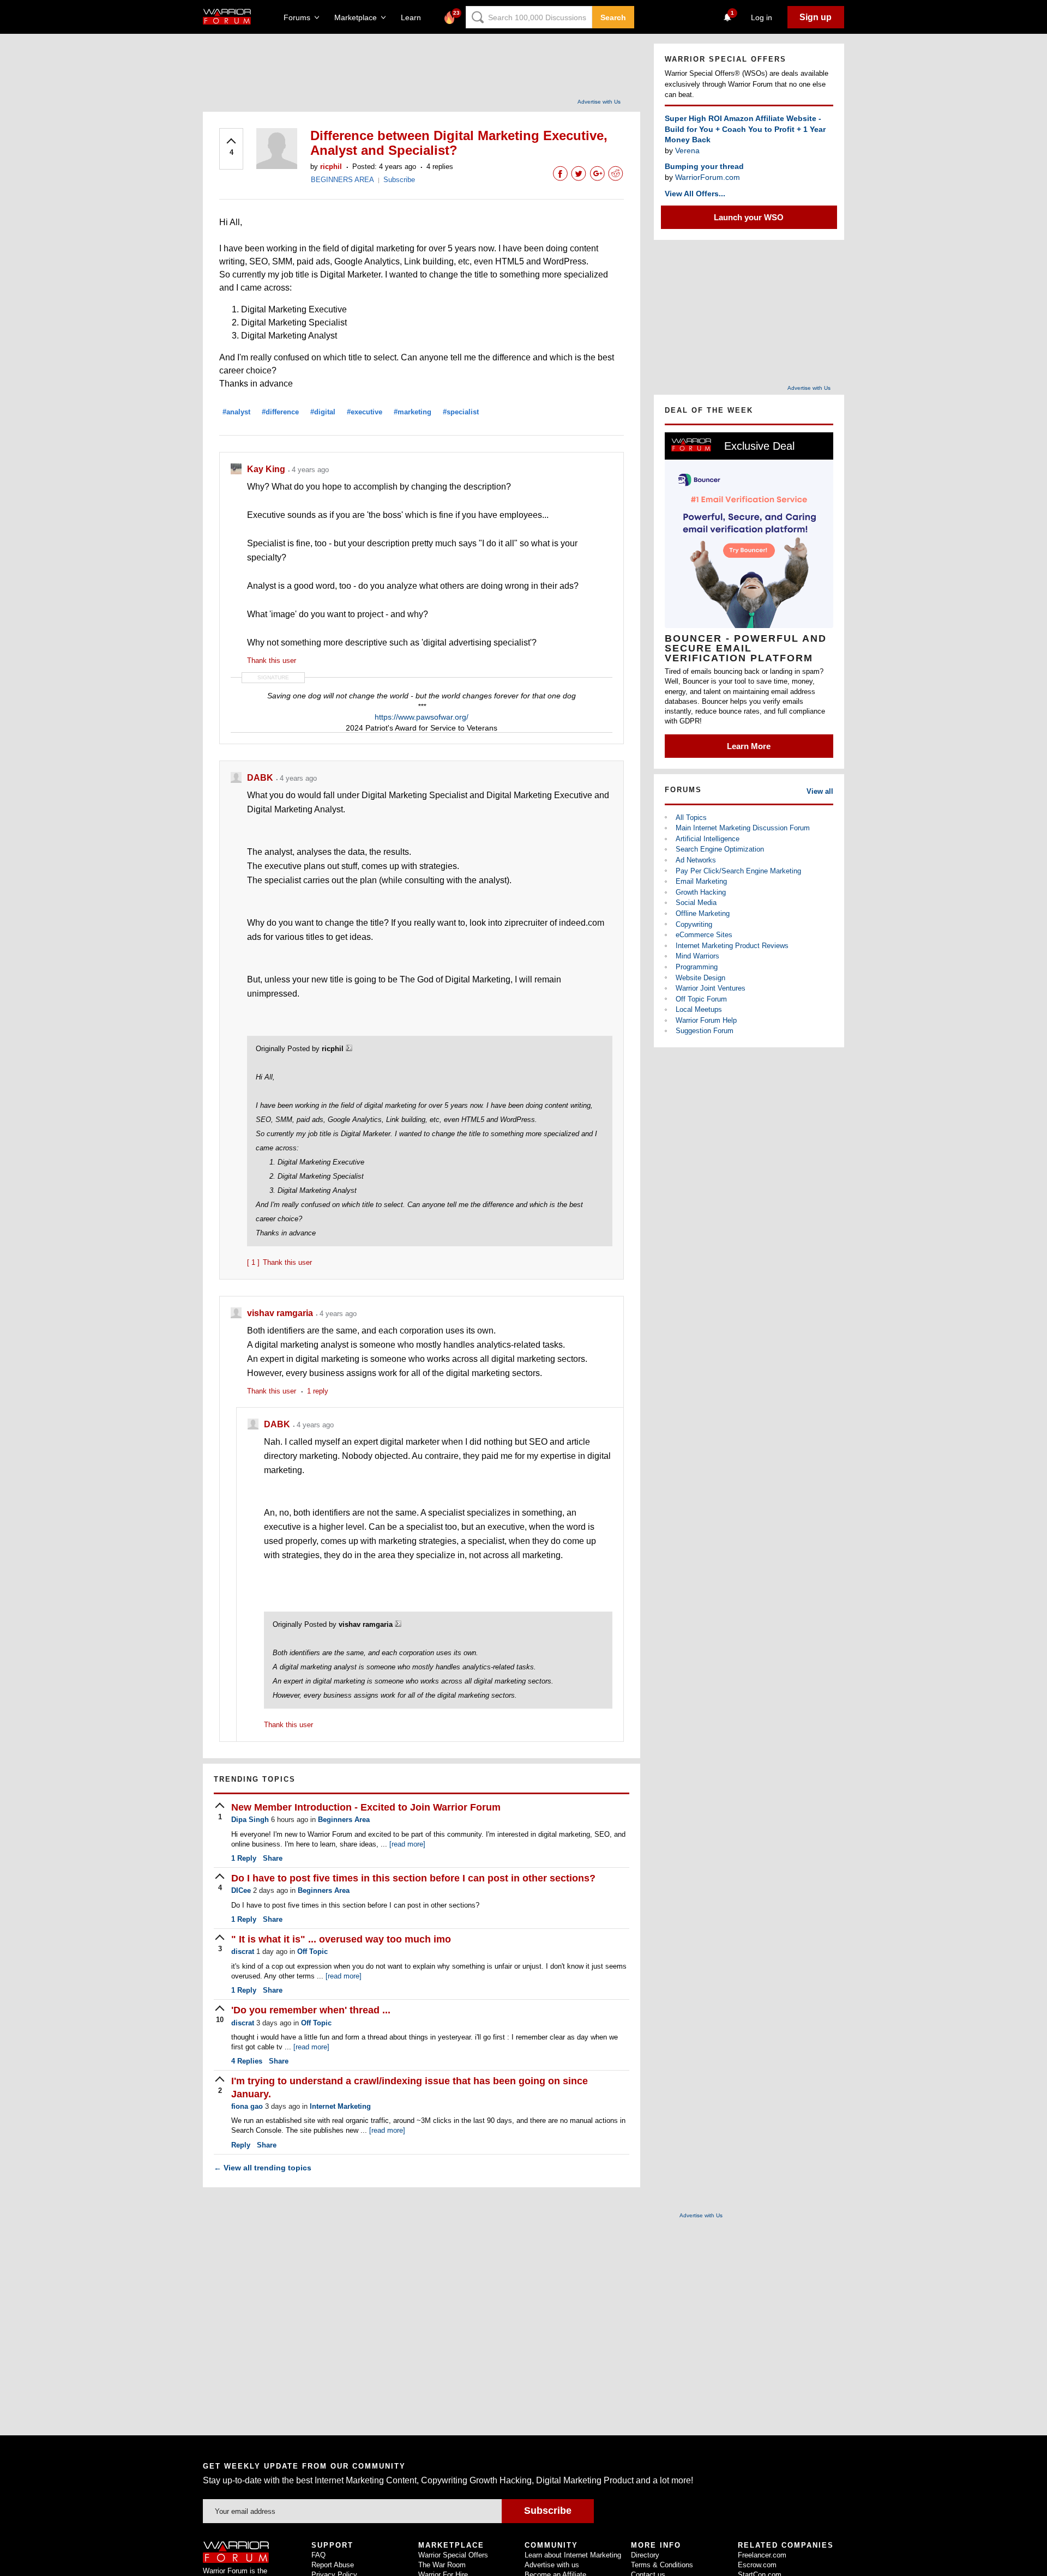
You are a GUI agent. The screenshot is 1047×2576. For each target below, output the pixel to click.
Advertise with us (552, 2565)
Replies (247, 2061)
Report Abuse (333, 2565)
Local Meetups (699, 1009)
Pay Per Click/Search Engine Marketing (738, 871)
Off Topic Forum (701, 999)
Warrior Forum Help (706, 1020)
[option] (749, 595)
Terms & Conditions (662, 2565)
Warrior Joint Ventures (711, 988)
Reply (244, 1858)
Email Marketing (701, 881)
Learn (414, 17)
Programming (697, 967)
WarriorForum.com (708, 177)
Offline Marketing (703, 913)
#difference (280, 412)
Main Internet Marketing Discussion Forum (743, 828)
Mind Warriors (697, 956)
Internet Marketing (340, 2106)
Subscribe (399, 180)
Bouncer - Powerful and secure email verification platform (746, 648)
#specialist (461, 412)
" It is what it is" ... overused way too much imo (341, 1939)
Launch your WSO (749, 217)
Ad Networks (696, 860)
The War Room (442, 2565)
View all (820, 791)
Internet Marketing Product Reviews (732, 946)
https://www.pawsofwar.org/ (422, 717)
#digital (323, 412)
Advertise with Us (599, 102)
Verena (687, 150)
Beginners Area (344, 1820)
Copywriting (694, 924)
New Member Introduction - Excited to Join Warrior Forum (366, 1807)
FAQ (318, 2555)
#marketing (413, 412)
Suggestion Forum (705, 1031)
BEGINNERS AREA (342, 180)
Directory (645, 2555)
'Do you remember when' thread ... (311, 2010)
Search (613, 17)
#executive (365, 412)
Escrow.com (757, 2565)
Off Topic (312, 1951)
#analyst (236, 412)
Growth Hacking (701, 892)
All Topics (691, 818)
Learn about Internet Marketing (573, 2555)
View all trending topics (263, 2168)
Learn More (749, 746)
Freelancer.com (762, 2555)
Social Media (696, 903)
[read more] (407, 1844)
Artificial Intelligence (708, 839)
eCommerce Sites (704, 935)
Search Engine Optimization (720, 849)
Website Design (700, 978)
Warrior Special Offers (453, 2555)
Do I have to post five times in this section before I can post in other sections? (413, 1878)
